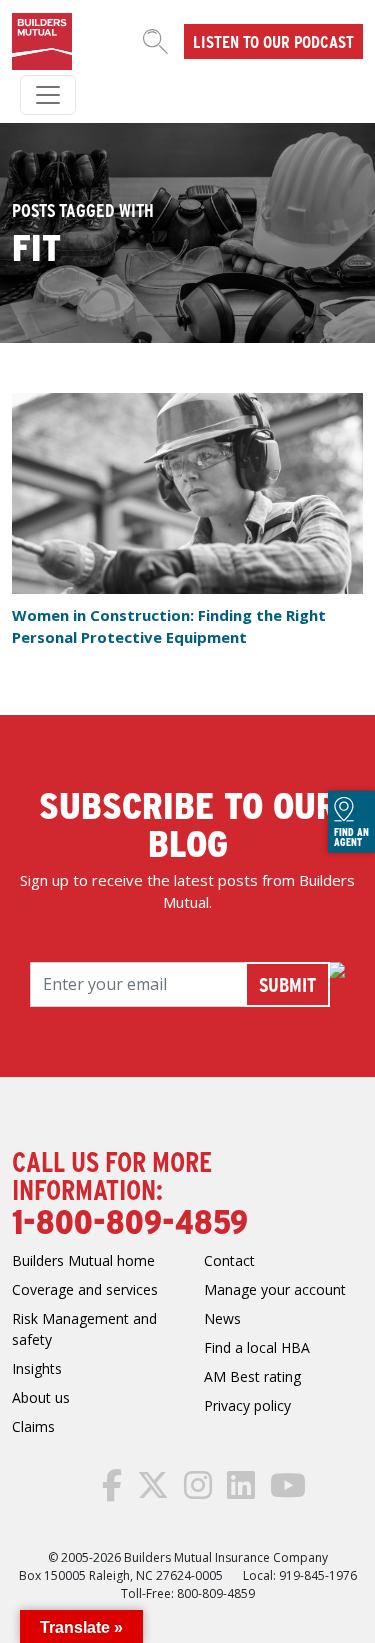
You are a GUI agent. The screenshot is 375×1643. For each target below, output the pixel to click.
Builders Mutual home (83, 1260)
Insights (37, 1368)
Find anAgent (351, 837)
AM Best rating (252, 1376)
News (222, 1318)
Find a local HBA (257, 1347)
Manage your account (275, 1289)
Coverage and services (85, 1289)
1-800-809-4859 (130, 1220)
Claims (33, 1426)
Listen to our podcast (273, 41)
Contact (229, 1260)
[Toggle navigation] (48, 95)
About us (41, 1397)
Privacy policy (247, 1405)
